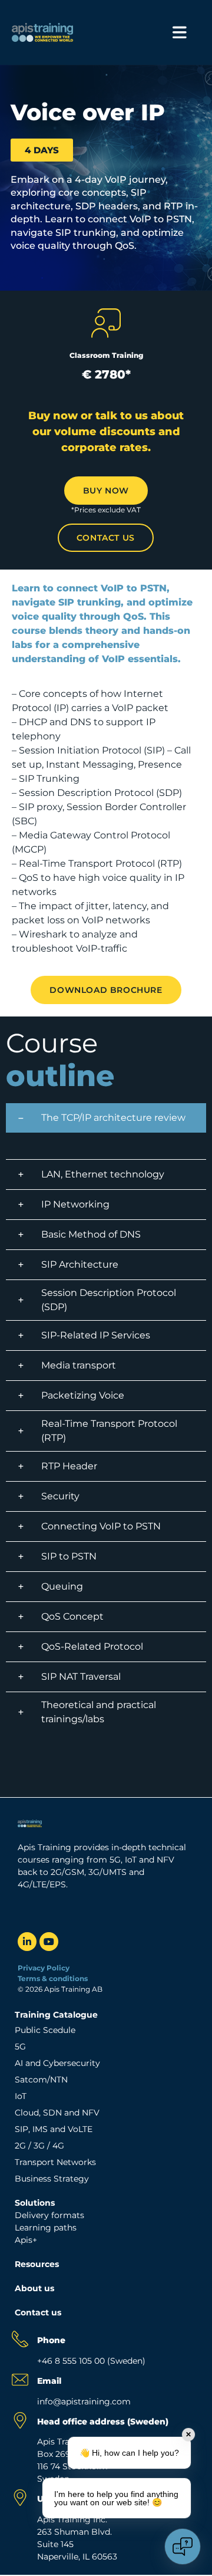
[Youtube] (49, 1942)
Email (49, 2381)
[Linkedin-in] (27, 1942)
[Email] (20, 2380)
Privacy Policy (44, 1968)
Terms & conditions (54, 1978)
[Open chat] (183, 2547)
